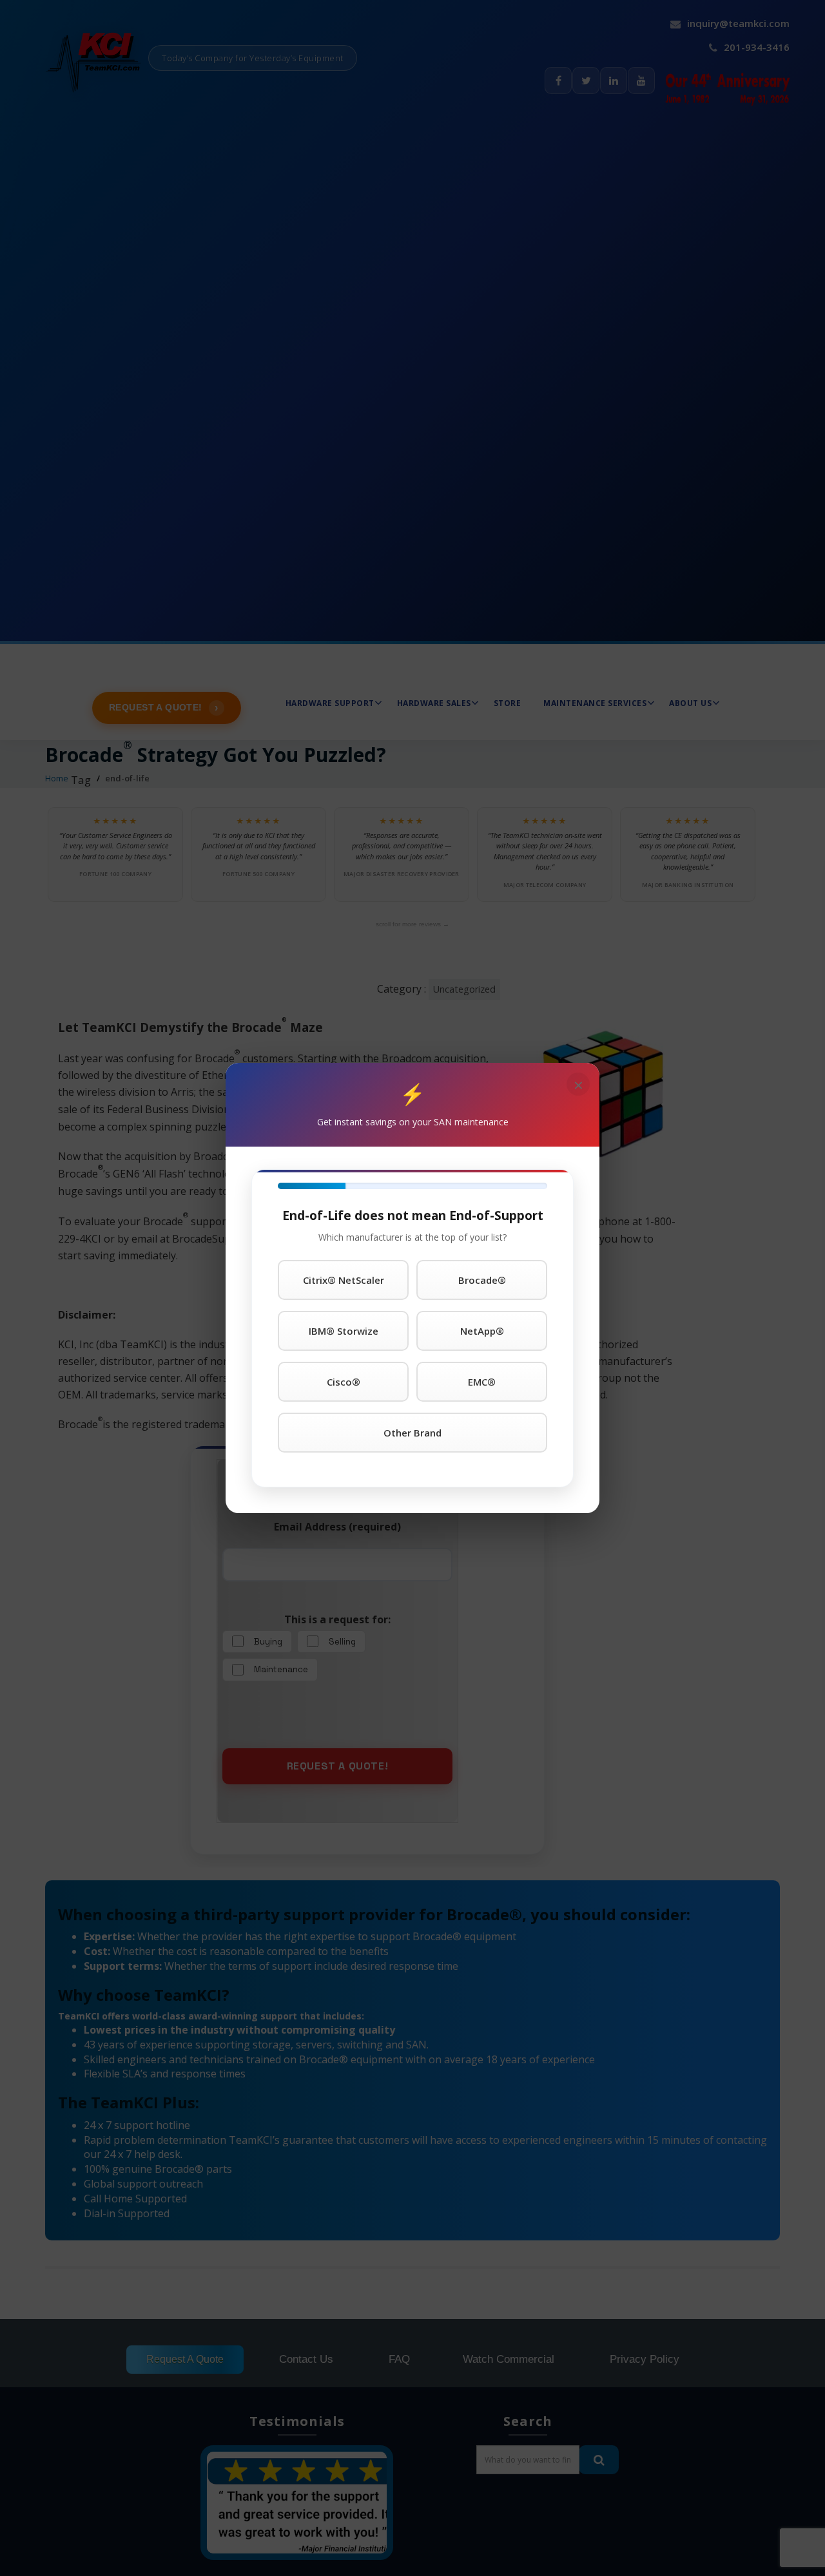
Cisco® (344, 1382)
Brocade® (482, 1280)
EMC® (482, 1382)
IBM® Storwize (344, 1331)
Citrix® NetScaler (344, 1280)
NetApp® (482, 1331)
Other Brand (412, 1433)
